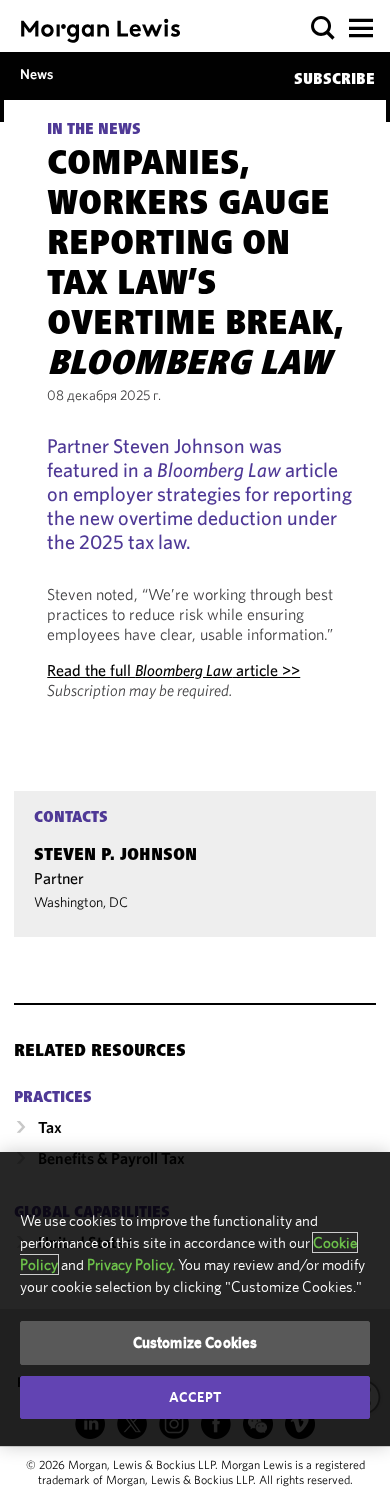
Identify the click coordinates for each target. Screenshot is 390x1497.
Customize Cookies (195, 1342)
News (36, 74)
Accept (195, 1397)
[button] (323, 28)
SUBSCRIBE (334, 80)
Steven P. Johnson (115, 856)
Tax (50, 1127)
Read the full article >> (173, 670)
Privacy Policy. (131, 1264)
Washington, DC (81, 902)
